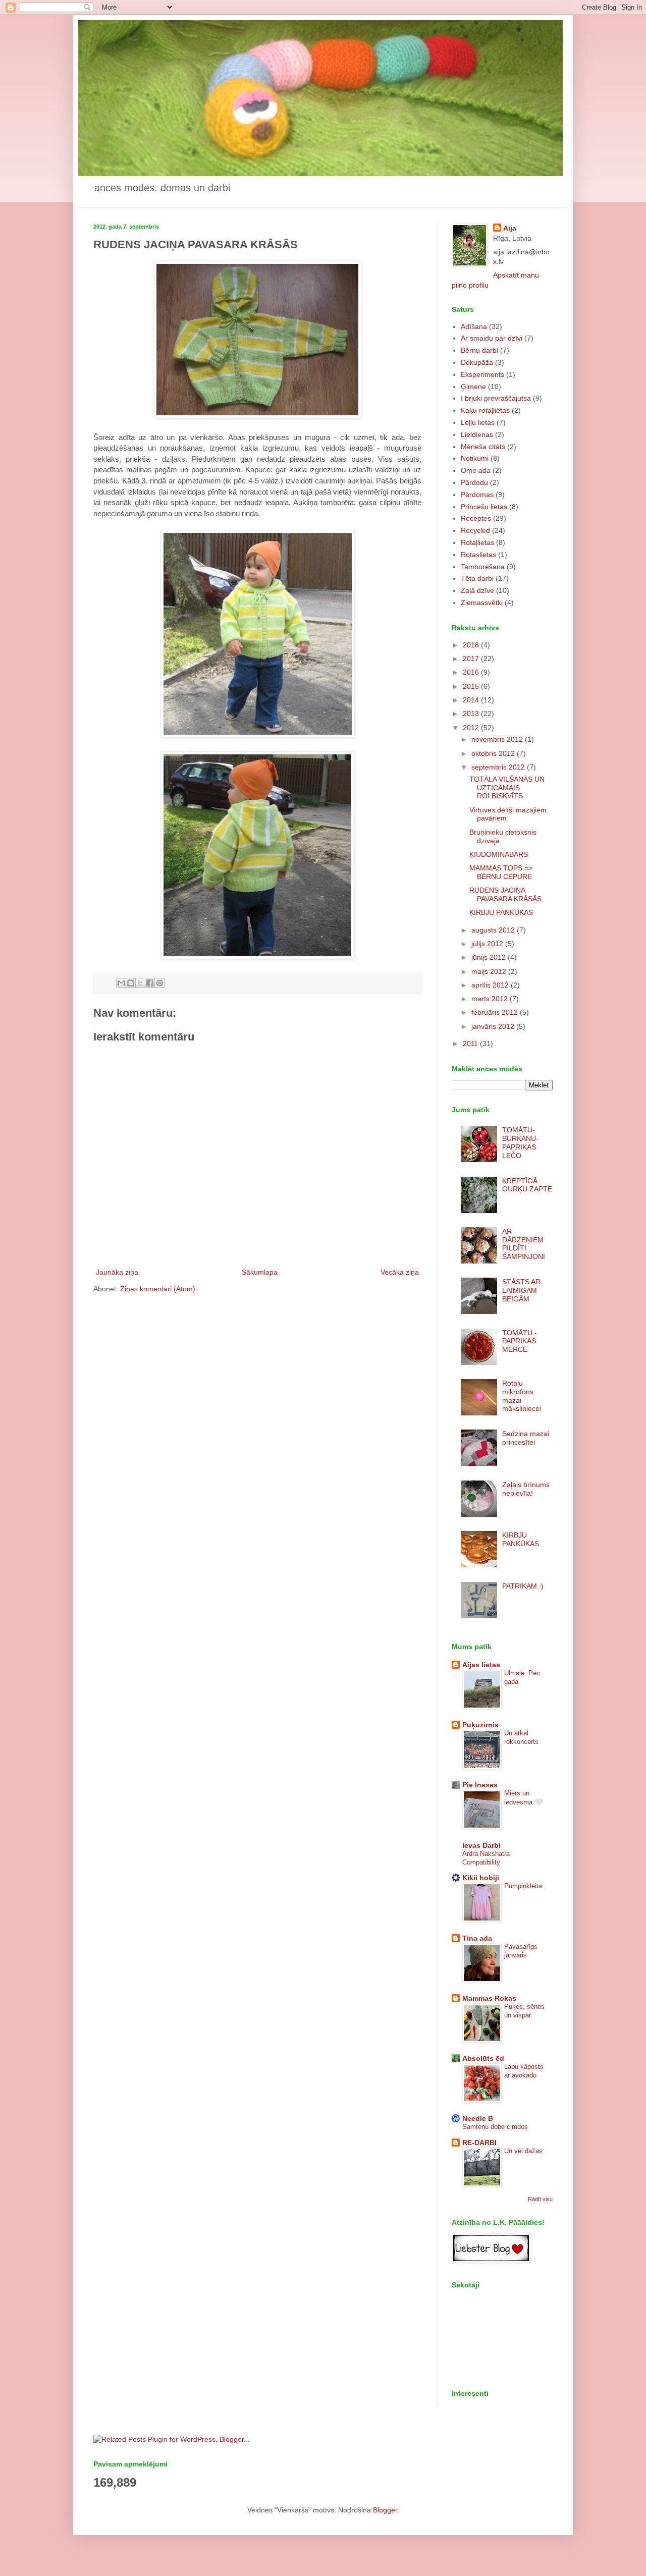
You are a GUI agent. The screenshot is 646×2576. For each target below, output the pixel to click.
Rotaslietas (478, 555)
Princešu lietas (484, 507)
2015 (472, 686)
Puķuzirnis (480, 1725)
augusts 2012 (494, 930)
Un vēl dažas (523, 2151)
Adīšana (474, 326)
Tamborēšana (483, 567)
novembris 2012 (498, 739)
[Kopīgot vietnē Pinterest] (159, 983)
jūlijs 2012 (488, 944)
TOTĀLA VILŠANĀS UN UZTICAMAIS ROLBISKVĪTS (507, 788)
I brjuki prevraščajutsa (496, 398)
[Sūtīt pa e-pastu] (121, 983)
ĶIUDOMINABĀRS (499, 854)
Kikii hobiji (481, 1878)
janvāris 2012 (494, 1026)
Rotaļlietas (477, 542)
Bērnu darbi (479, 350)
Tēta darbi (477, 578)
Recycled (475, 530)
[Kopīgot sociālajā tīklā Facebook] (150, 983)
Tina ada (477, 1938)
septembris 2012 (499, 767)
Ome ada (476, 470)
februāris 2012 (496, 1012)
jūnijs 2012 (490, 957)
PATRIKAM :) (523, 1586)
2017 (472, 659)
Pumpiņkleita (523, 1886)
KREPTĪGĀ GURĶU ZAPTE (527, 1185)
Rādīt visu (540, 2199)
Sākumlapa (260, 1272)
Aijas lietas (481, 1665)
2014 (472, 700)
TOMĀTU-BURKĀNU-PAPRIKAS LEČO (520, 1142)
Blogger (385, 2510)
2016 (472, 672)
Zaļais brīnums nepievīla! (526, 1489)
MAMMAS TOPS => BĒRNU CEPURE (501, 872)
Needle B (478, 2118)
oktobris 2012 (494, 753)
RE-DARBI (479, 2143)
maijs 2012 (490, 971)
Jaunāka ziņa (117, 1272)
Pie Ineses (480, 1785)
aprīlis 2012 (491, 985)
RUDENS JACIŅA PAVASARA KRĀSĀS (505, 894)
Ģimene (473, 387)
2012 (472, 728)
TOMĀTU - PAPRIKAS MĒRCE (520, 1341)
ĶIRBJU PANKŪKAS (501, 912)
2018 (472, 645)
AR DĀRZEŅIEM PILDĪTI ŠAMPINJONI (524, 1244)
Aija (510, 228)
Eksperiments (482, 374)
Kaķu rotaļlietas (485, 410)
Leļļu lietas (478, 422)
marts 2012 (491, 999)
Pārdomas (477, 495)
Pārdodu (474, 482)
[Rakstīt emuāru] (131, 983)
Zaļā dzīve (477, 590)
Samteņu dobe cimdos (495, 2127)
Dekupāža (477, 362)
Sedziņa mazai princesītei (526, 1438)
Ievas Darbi (481, 1845)
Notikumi (475, 458)
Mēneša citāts (483, 447)
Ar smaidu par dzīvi (492, 338)
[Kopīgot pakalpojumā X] (140, 983)
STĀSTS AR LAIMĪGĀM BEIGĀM (521, 1290)
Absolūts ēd (483, 2058)
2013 (472, 714)
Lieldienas (477, 434)
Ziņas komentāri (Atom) (158, 1289)
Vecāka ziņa (400, 1272)
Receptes (476, 518)
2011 (471, 1044)
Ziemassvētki (482, 602)
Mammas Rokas (489, 1998)
